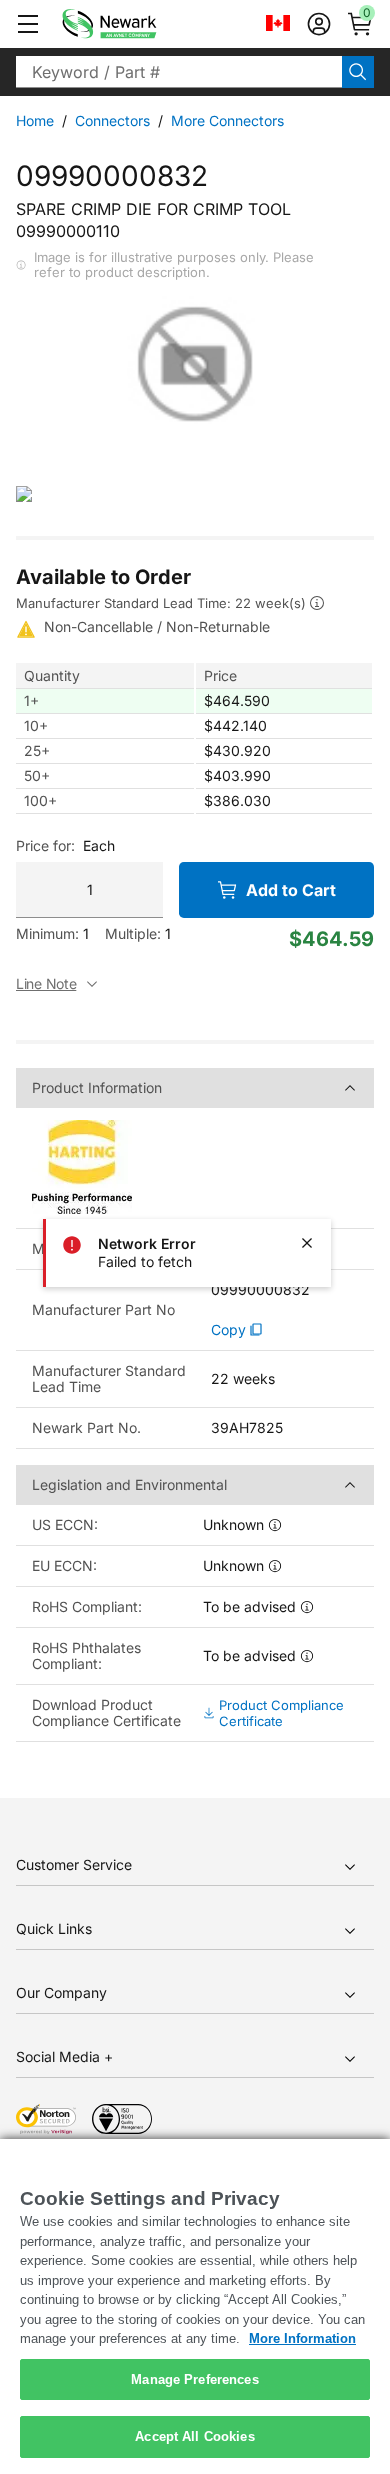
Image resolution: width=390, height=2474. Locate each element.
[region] (195, 2306)
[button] (28, 24)
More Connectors (227, 120)
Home (35, 120)
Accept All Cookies (194, 2436)
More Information (302, 2338)
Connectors (112, 120)
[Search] (358, 72)
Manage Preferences (194, 2379)
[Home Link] (139, 24)
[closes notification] (307, 1243)
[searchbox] (179, 72)
